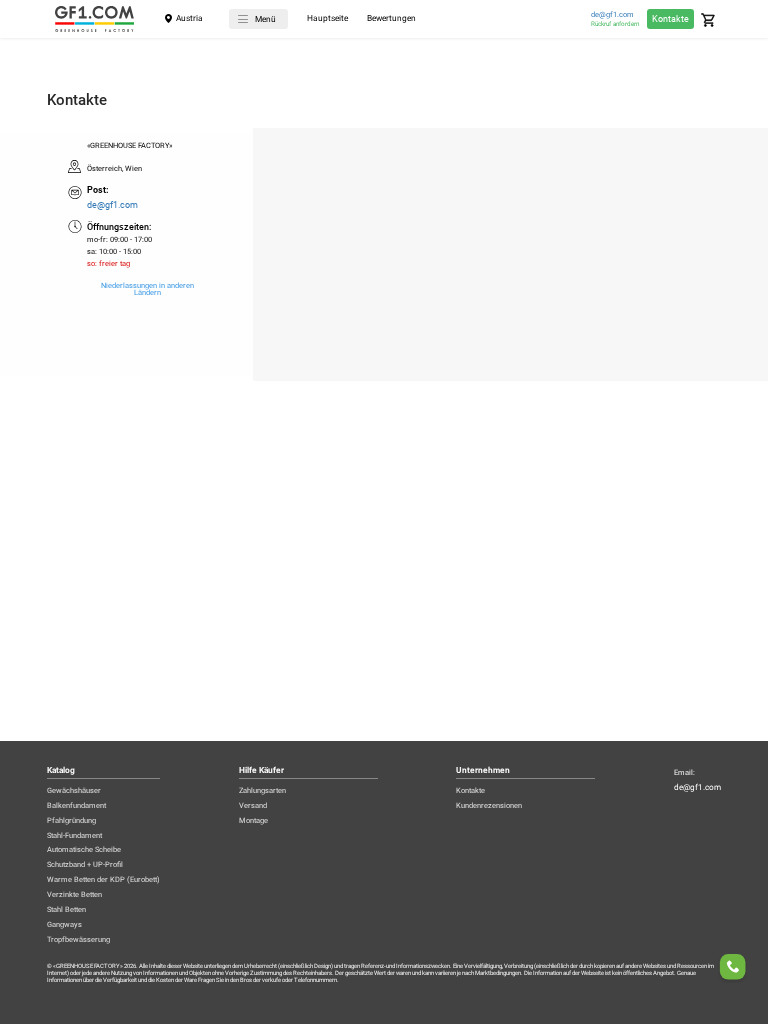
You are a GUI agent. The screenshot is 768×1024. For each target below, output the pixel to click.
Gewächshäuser (74, 790)
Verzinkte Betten (74, 894)
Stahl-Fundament (74, 835)
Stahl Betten (66, 909)
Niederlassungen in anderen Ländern (147, 289)
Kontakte (670, 19)
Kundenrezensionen (489, 805)
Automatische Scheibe (84, 849)
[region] (384, 254)
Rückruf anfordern (615, 24)
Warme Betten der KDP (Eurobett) (103, 879)
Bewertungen (391, 19)
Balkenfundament (76, 805)
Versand (253, 805)
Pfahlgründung (71, 820)
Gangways (64, 924)
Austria (189, 18)
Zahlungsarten (262, 790)
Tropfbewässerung (78, 939)
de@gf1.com (612, 14)
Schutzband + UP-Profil (85, 864)
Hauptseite (327, 19)
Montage (253, 820)
